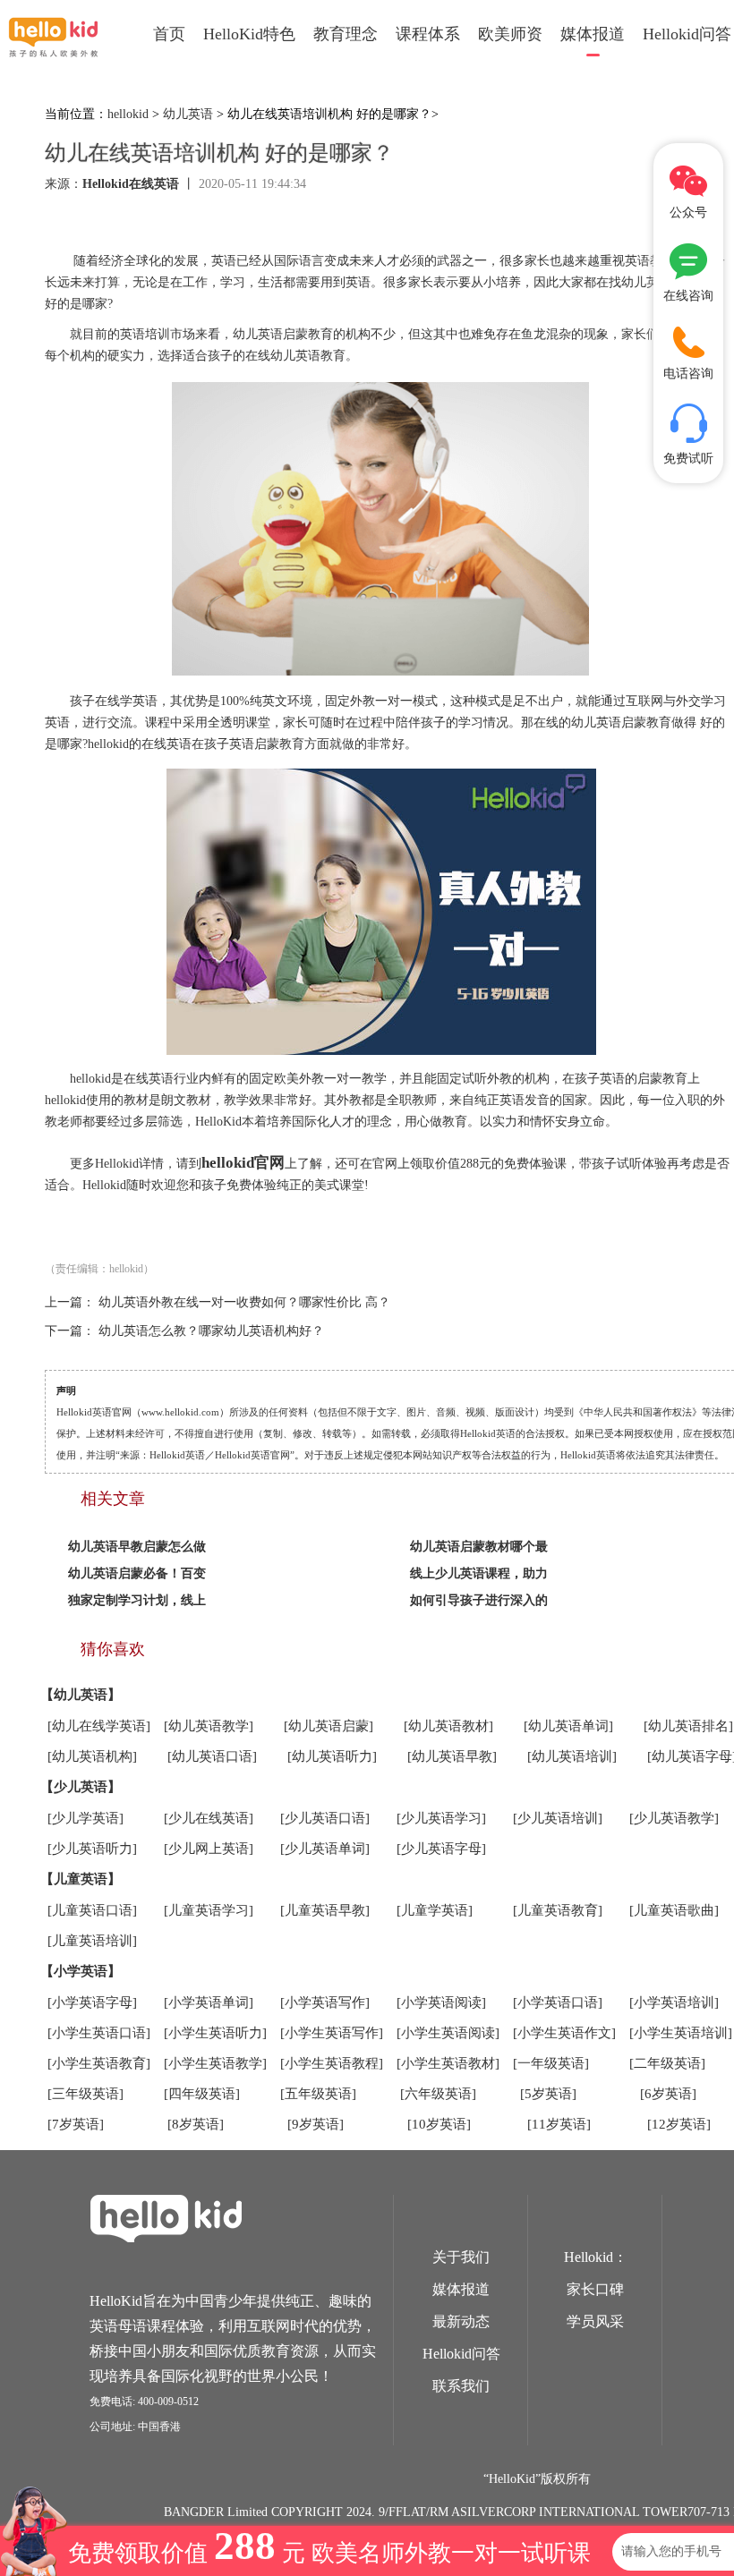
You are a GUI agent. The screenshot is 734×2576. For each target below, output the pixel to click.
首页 (169, 34)
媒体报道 (593, 34)
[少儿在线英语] (209, 1818)
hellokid (128, 114)
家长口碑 (595, 2289)
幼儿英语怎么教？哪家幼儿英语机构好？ (211, 1331)
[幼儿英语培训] (572, 1756)
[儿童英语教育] (558, 1910)
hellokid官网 (243, 1163)
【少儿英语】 (81, 1787)
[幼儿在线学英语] (99, 1726)
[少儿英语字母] (441, 1849)
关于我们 (461, 2257)
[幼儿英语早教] (452, 1756)
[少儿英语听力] (92, 1849)
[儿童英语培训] (92, 1941)
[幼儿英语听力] (332, 1756)
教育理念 (346, 34)
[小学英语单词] (209, 2002)
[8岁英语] (196, 2124)
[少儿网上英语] (209, 1849)
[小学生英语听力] (215, 2033)
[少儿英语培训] (558, 1818)
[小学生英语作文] (564, 2033)
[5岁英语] (548, 2094)
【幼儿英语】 (81, 1695)
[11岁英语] (559, 2124)
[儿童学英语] (435, 1910)
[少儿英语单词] (325, 1849)
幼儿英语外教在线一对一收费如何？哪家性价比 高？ (244, 1302)
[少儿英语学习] (441, 1818)
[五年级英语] (318, 2094)
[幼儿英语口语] (212, 1756)
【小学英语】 (81, 1971)
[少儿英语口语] (325, 1818)
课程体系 (428, 34)
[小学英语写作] (325, 2002)
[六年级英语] (438, 2094)
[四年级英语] (202, 2094)
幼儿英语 (188, 114)
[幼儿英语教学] (209, 1726)
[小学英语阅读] (441, 2002)
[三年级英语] (85, 2094)
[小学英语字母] (92, 2002)
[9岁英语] (316, 2124)
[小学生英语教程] (332, 2063)
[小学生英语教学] (215, 2063)
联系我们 (461, 2386)
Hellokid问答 (461, 2354)
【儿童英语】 (81, 1879)
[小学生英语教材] (448, 2063)
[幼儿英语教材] (448, 1726)
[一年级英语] (551, 2063)
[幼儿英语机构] (92, 1756)
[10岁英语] (439, 2124)
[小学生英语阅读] (448, 2033)
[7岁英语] (76, 2124)
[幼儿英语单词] (568, 1726)
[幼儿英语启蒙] (329, 1726)
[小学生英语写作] (332, 2033)
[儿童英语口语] (92, 1910)
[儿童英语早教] (325, 1910)
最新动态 (461, 2321)
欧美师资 (510, 34)
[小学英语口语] (558, 2002)
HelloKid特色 (249, 34)
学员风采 (595, 2321)
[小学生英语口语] (99, 2033)
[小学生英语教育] (99, 2063)
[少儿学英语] (85, 1818)
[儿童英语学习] (209, 1910)
